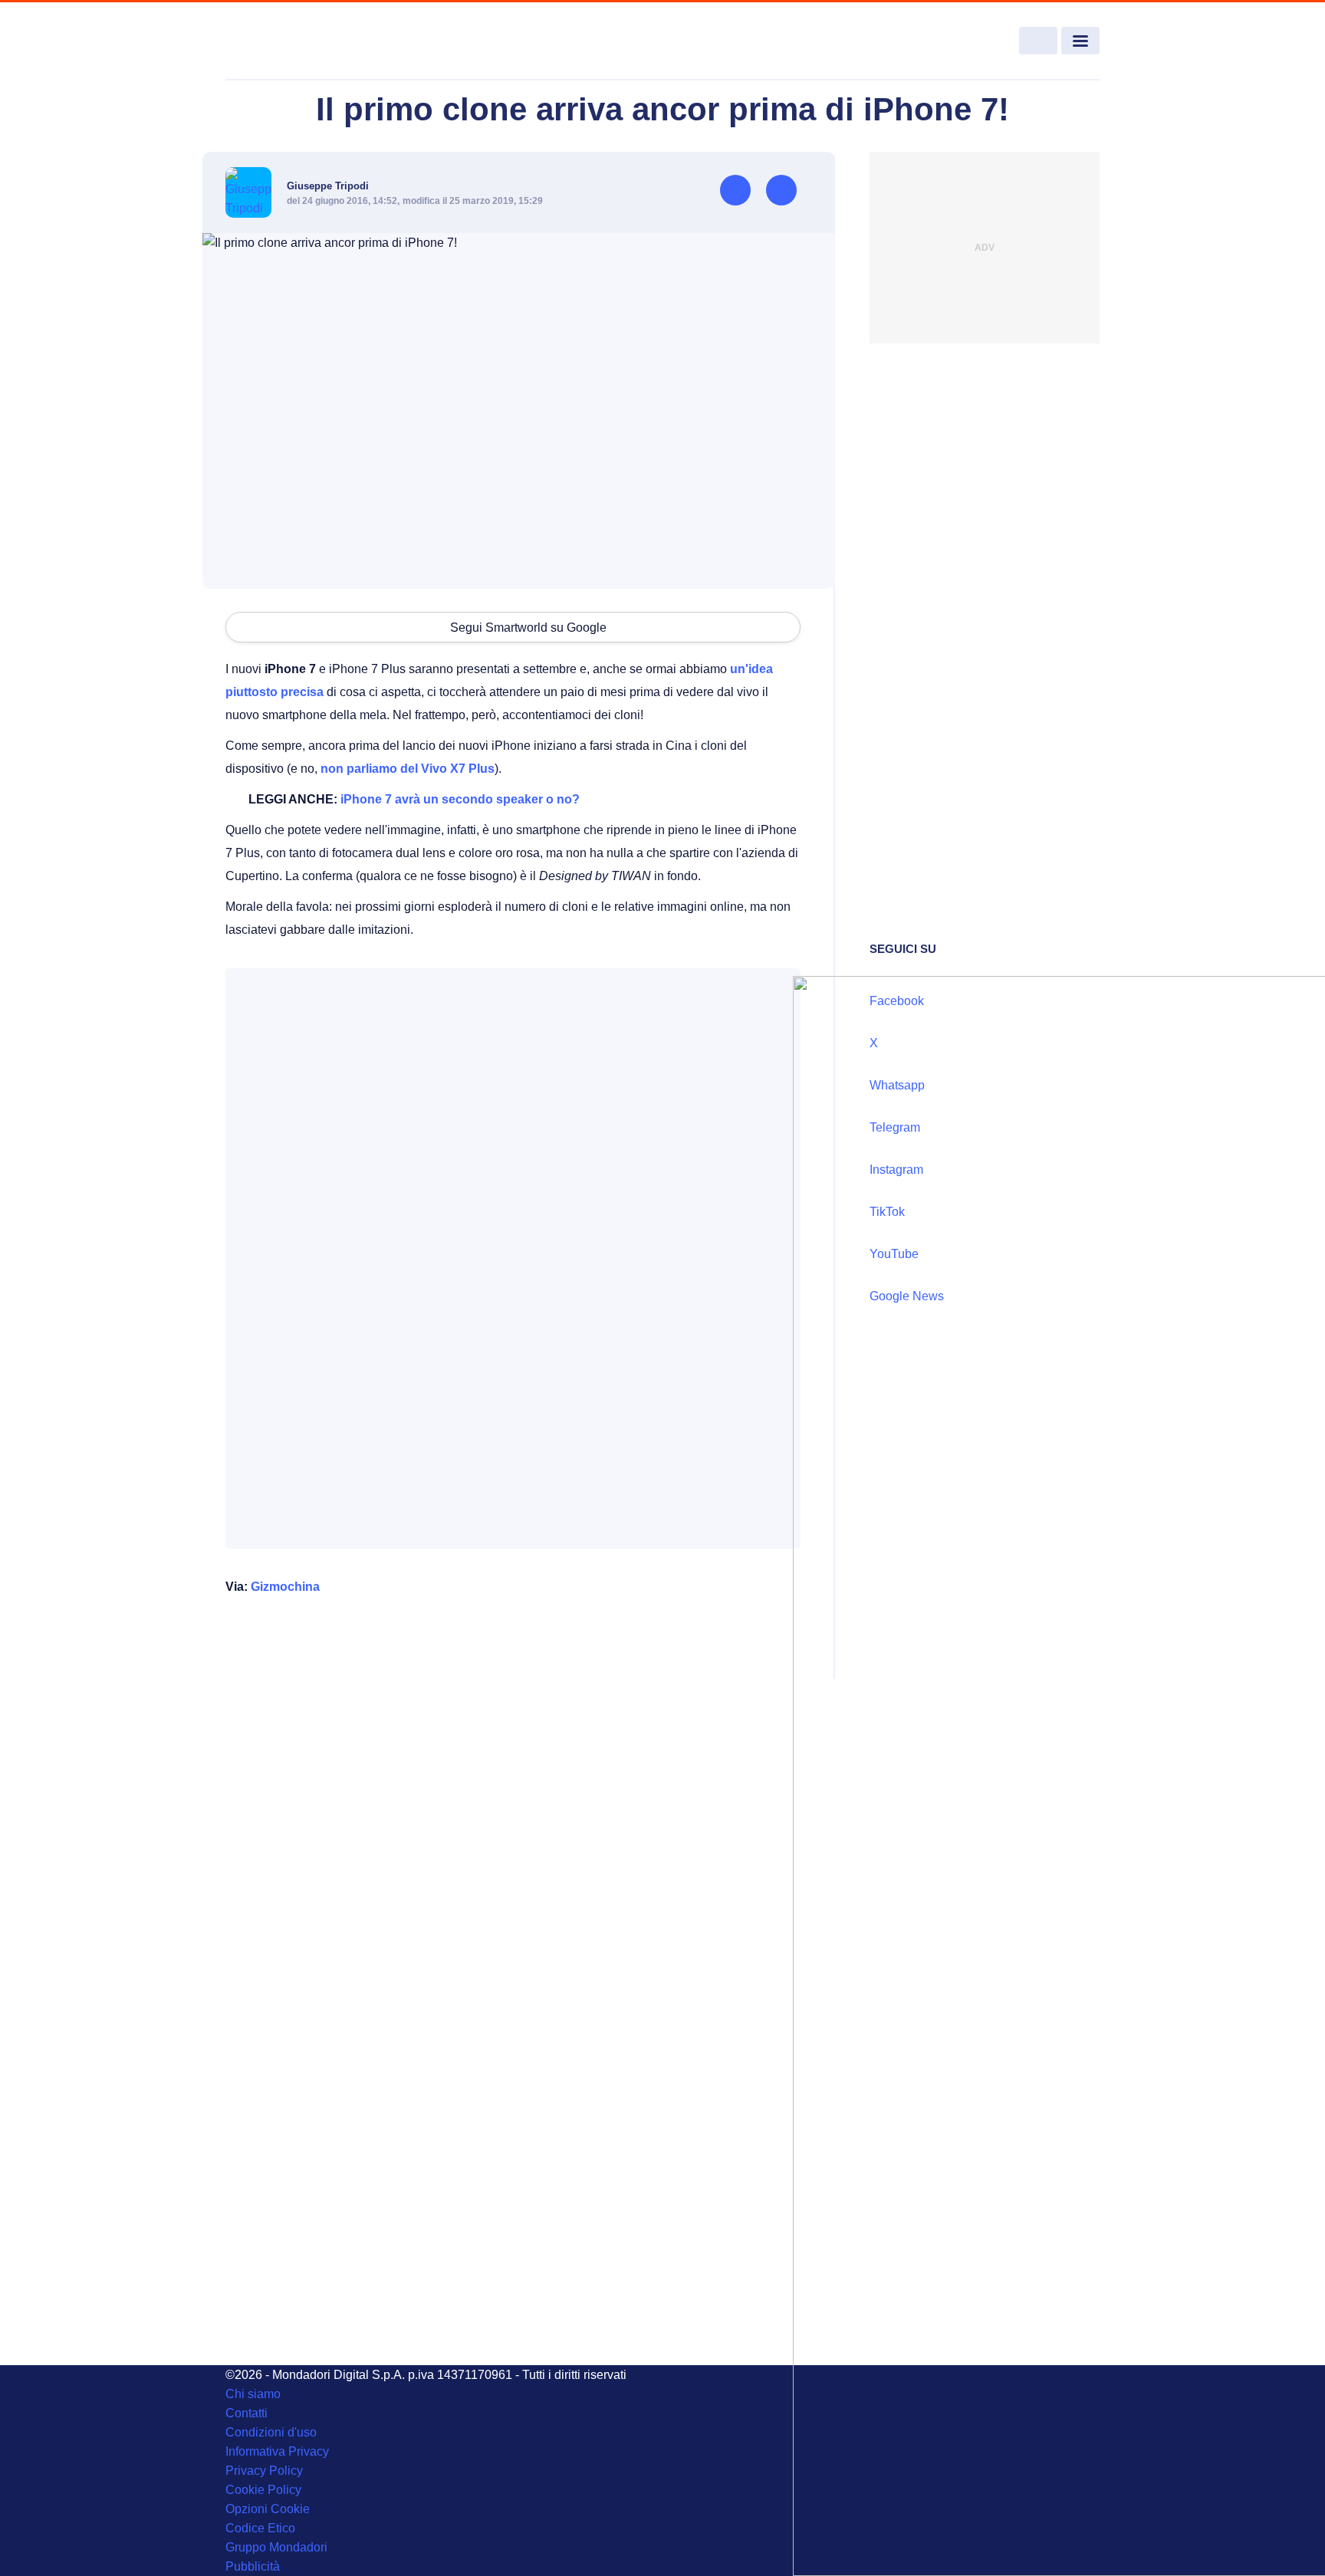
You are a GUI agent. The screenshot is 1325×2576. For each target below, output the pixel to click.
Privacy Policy (264, 2471)
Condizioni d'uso (271, 2432)
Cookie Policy (263, 2490)
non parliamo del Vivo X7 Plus (408, 769)
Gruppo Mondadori (276, 2547)
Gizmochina (285, 1587)
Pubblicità (253, 2566)
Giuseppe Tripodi (328, 186)
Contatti (247, 2413)
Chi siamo (253, 2394)
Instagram (896, 1170)
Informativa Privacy (277, 2451)
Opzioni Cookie (268, 2509)
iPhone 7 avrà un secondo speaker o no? (460, 799)
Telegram (895, 1127)
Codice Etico (260, 2528)
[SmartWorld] (314, 41)
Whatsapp (897, 1085)
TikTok (887, 1212)
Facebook (897, 1001)
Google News (907, 1296)
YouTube (894, 1254)
